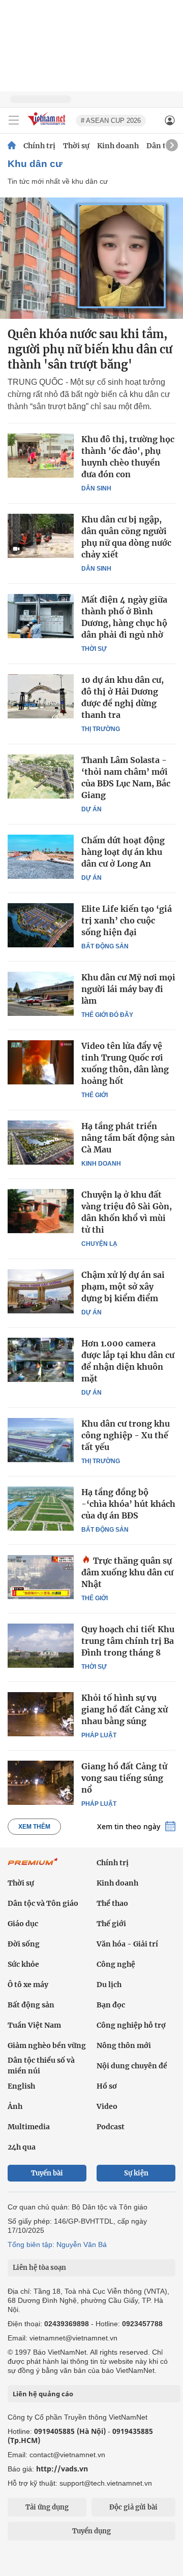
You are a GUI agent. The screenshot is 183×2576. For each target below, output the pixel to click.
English (21, 2086)
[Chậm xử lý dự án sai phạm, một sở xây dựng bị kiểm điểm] (41, 1291)
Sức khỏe (23, 1964)
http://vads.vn (62, 2469)
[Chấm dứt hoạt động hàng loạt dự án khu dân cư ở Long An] (41, 856)
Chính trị (39, 146)
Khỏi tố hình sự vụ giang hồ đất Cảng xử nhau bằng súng (125, 1709)
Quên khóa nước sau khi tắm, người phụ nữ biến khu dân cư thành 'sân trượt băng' (90, 349)
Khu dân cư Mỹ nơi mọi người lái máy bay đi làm (128, 989)
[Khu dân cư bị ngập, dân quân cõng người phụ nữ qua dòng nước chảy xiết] (41, 536)
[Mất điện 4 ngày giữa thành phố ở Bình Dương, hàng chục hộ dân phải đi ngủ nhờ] (41, 616)
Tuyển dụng (91, 2531)
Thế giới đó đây (107, 1015)
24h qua (22, 2147)
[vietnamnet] (48, 126)
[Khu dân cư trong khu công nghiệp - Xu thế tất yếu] (41, 1440)
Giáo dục (23, 1924)
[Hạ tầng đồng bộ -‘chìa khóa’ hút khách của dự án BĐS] (41, 1508)
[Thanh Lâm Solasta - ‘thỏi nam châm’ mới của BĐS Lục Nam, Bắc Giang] (41, 776)
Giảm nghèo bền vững (47, 2045)
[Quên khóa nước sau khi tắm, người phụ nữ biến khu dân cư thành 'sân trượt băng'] (91, 258)
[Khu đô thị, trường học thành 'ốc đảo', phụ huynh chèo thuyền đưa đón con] (41, 455)
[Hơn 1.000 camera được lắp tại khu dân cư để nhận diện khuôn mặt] (41, 1360)
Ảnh (15, 2106)
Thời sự (76, 146)
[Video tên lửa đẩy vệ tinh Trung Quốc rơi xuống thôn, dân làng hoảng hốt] (41, 1062)
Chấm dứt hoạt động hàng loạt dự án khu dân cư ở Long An (123, 852)
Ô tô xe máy (28, 1985)
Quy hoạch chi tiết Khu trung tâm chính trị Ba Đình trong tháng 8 (128, 1641)
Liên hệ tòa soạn (39, 2268)
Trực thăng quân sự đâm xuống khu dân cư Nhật (127, 1572)
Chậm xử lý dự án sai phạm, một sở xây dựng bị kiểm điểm (123, 1286)
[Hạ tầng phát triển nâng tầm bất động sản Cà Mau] (41, 1142)
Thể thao (112, 1903)
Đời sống (24, 1944)
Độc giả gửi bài (133, 2507)
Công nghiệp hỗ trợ (131, 2025)
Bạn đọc (111, 2005)
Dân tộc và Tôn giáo (43, 1903)
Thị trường (101, 729)
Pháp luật (99, 1735)
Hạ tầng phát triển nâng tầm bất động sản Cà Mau (128, 1138)
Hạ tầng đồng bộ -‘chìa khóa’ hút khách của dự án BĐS (128, 1504)
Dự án (91, 809)
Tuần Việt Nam (34, 2025)
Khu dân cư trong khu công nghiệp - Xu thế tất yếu (126, 1435)
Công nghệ (116, 1964)
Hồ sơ (107, 2086)
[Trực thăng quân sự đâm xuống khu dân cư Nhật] (41, 1577)
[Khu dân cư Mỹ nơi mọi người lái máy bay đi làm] (41, 994)
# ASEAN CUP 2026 (111, 121)
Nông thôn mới (124, 2045)
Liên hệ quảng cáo (43, 2394)
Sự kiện (136, 2173)
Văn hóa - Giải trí (127, 1944)
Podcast (111, 2127)
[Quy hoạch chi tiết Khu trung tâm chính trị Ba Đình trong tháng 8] (41, 1645)
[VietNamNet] (12, 146)
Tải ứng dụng (47, 2507)
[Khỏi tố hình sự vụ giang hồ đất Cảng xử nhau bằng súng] (41, 1714)
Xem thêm (34, 1827)
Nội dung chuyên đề (132, 2066)
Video (107, 2106)
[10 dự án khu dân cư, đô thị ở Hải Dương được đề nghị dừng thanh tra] (41, 696)
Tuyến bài (47, 2173)
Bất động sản (105, 946)
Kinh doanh (118, 146)
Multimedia (29, 2127)
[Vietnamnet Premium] (33, 1867)
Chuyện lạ (99, 1244)
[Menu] (14, 120)
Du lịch (109, 1985)
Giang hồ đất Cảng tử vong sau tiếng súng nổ (124, 1778)
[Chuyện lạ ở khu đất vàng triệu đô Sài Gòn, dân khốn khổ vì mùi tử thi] (41, 1211)
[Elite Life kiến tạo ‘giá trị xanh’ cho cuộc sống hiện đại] (41, 925)
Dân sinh (96, 488)
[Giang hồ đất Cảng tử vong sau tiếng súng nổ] (41, 1782)
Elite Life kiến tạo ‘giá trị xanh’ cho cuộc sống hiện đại (127, 920)
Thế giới (95, 1095)
